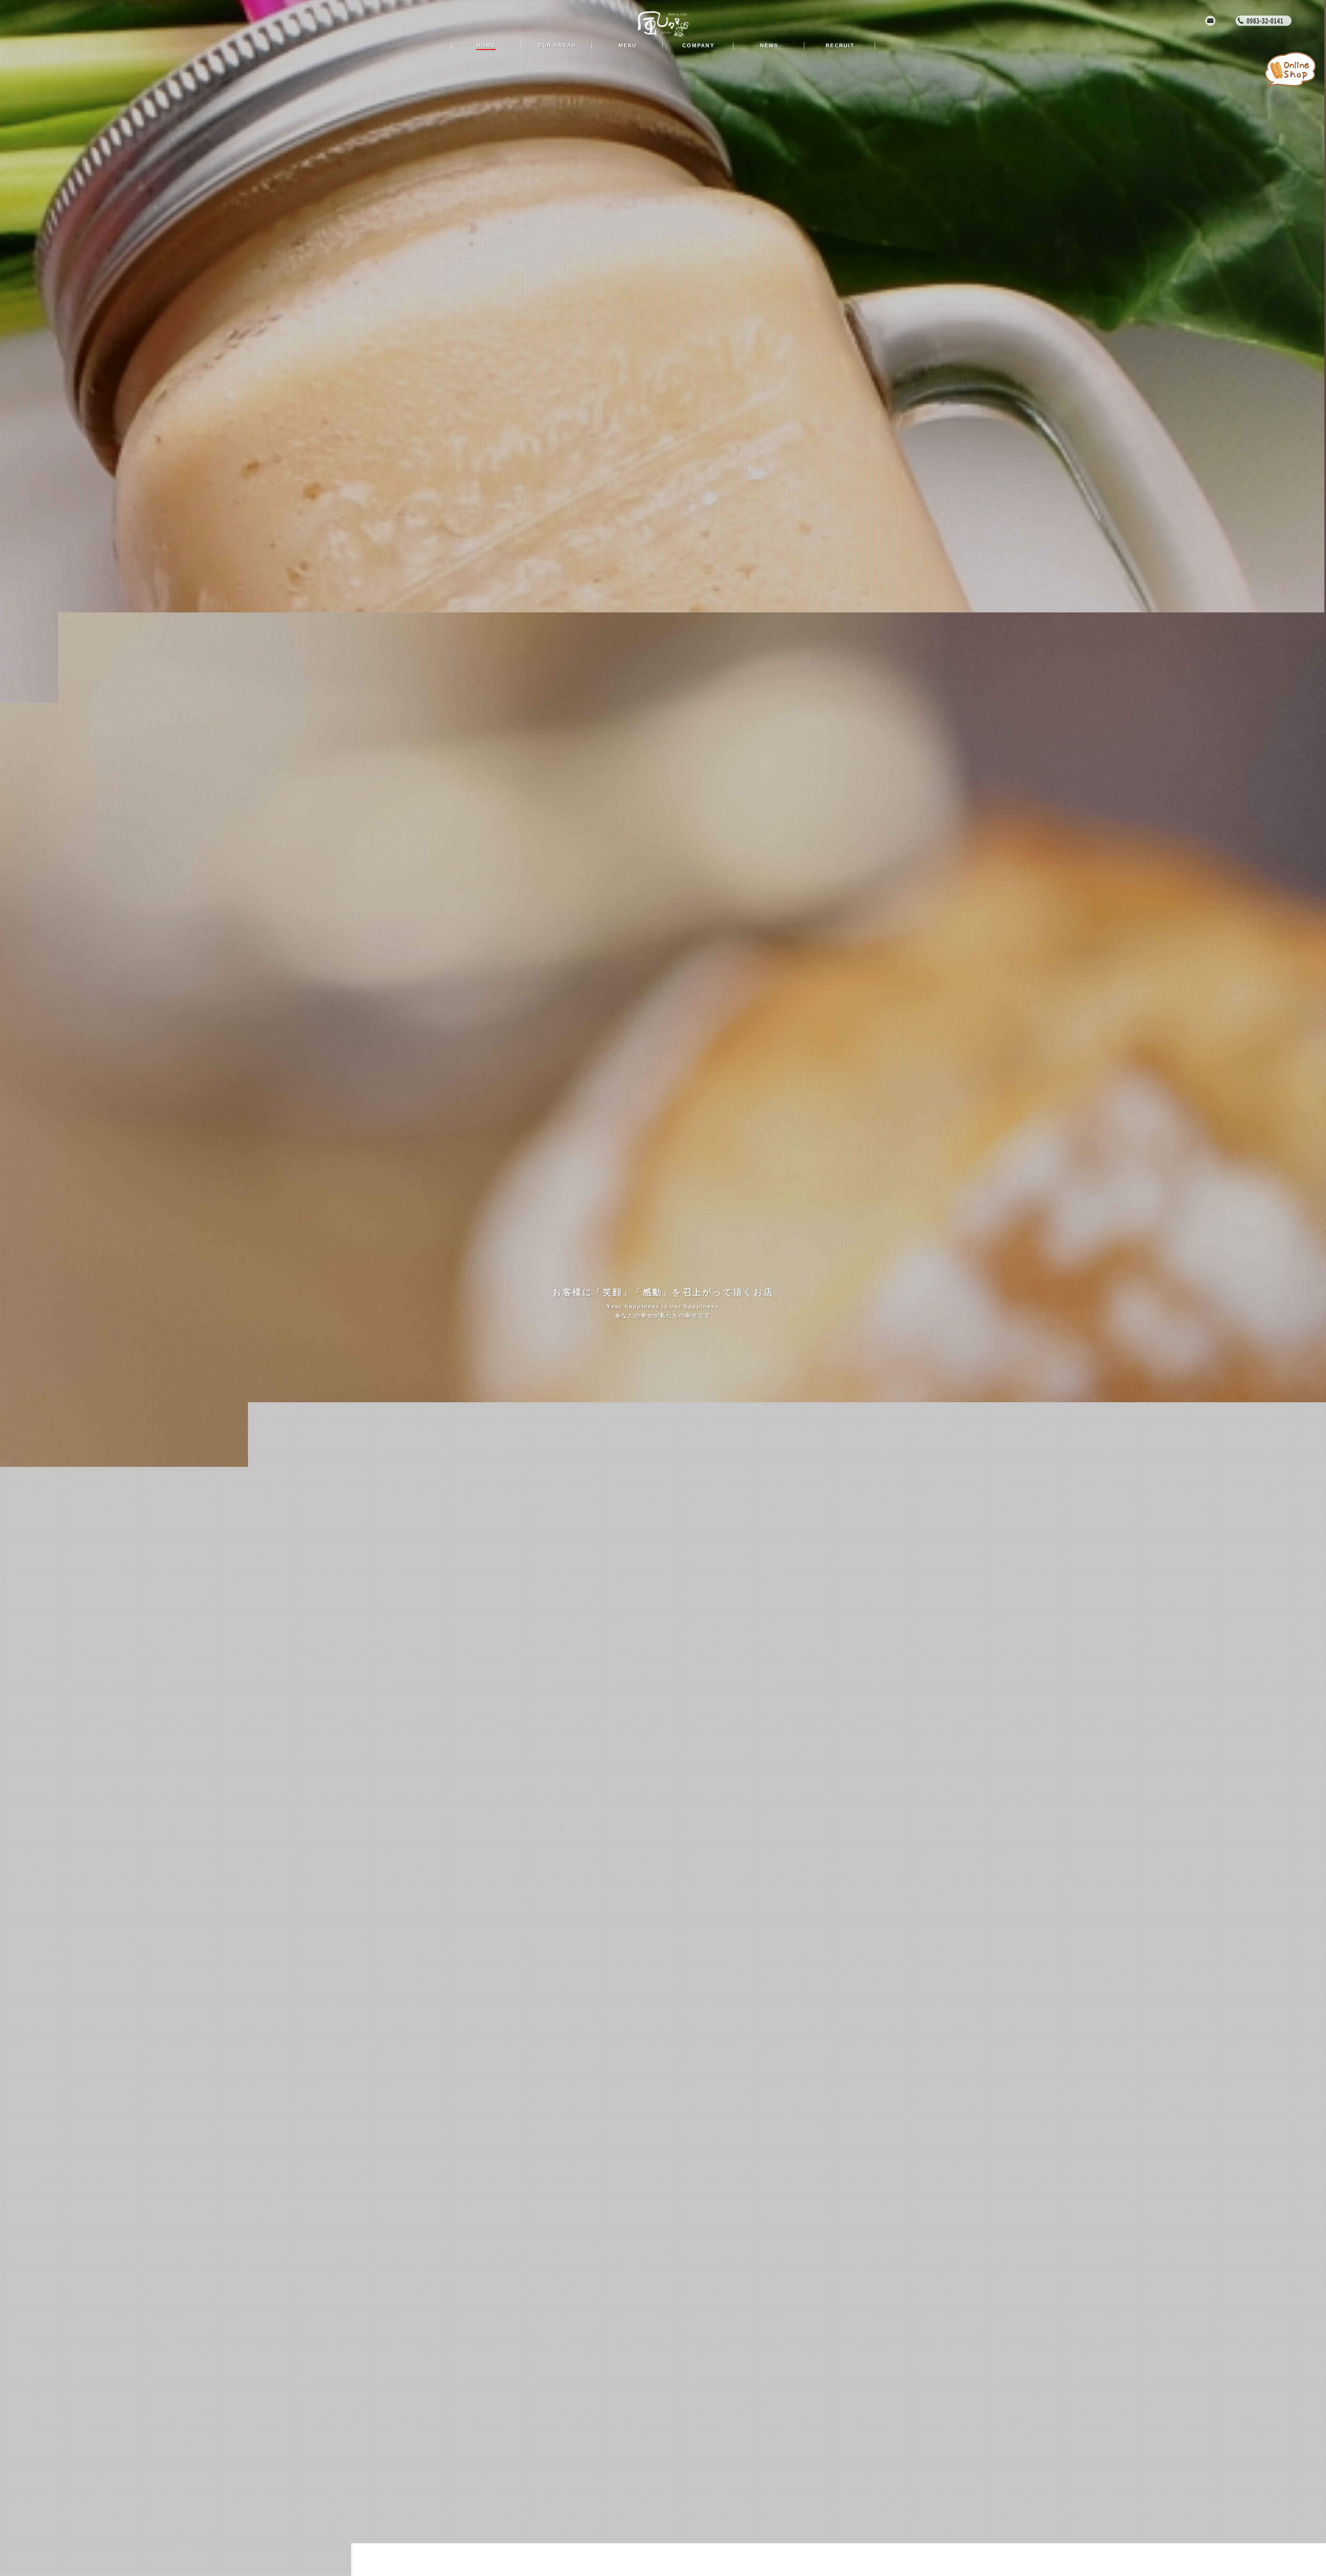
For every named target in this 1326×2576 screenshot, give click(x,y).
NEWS (769, 45)
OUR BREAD (557, 45)
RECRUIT (840, 45)
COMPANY (698, 45)
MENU (628, 45)
